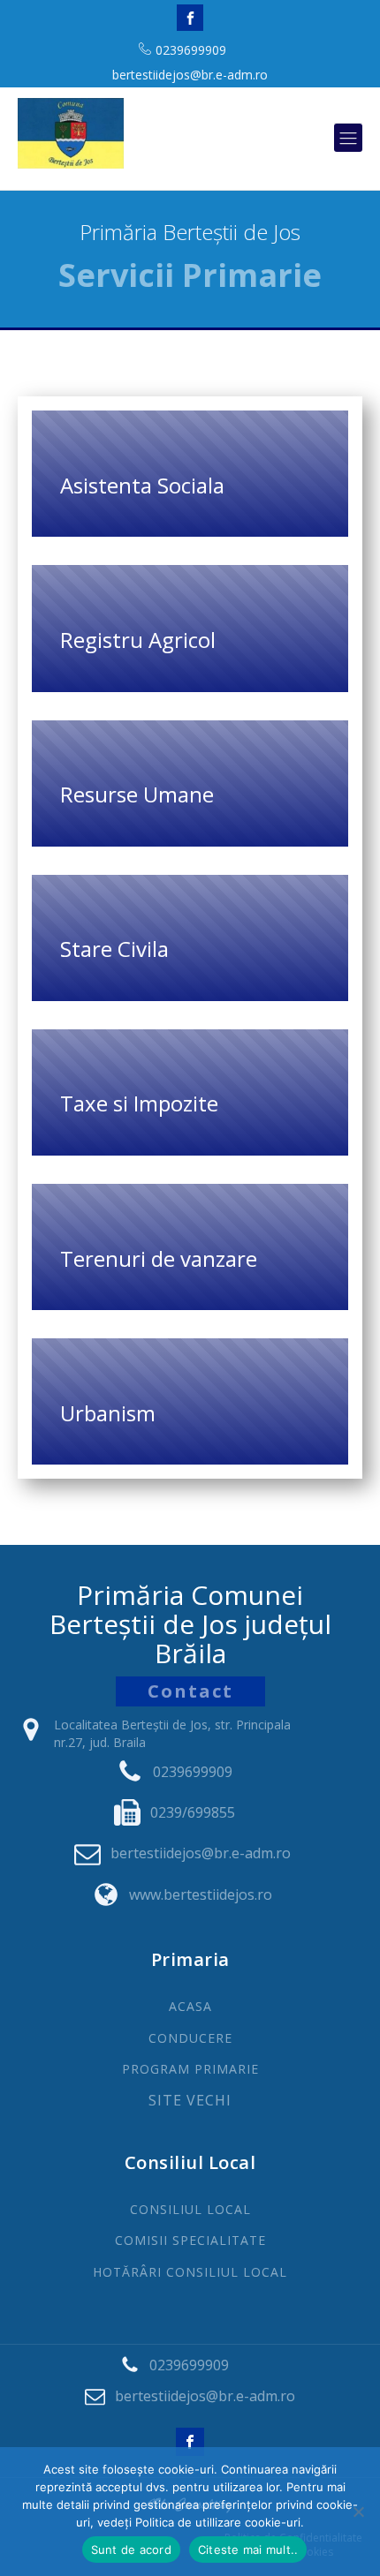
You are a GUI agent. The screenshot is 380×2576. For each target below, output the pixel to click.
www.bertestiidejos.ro (201, 1894)
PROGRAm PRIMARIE (190, 2069)
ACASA (190, 2006)
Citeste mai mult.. (248, 2550)
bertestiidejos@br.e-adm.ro (190, 75)
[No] (358, 2512)
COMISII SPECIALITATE (190, 2240)
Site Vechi (190, 2101)
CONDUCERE (190, 2038)
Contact (190, 1691)
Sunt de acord (131, 2550)
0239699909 (191, 50)
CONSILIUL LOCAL (190, 2209)
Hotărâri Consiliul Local (190, 2272)
